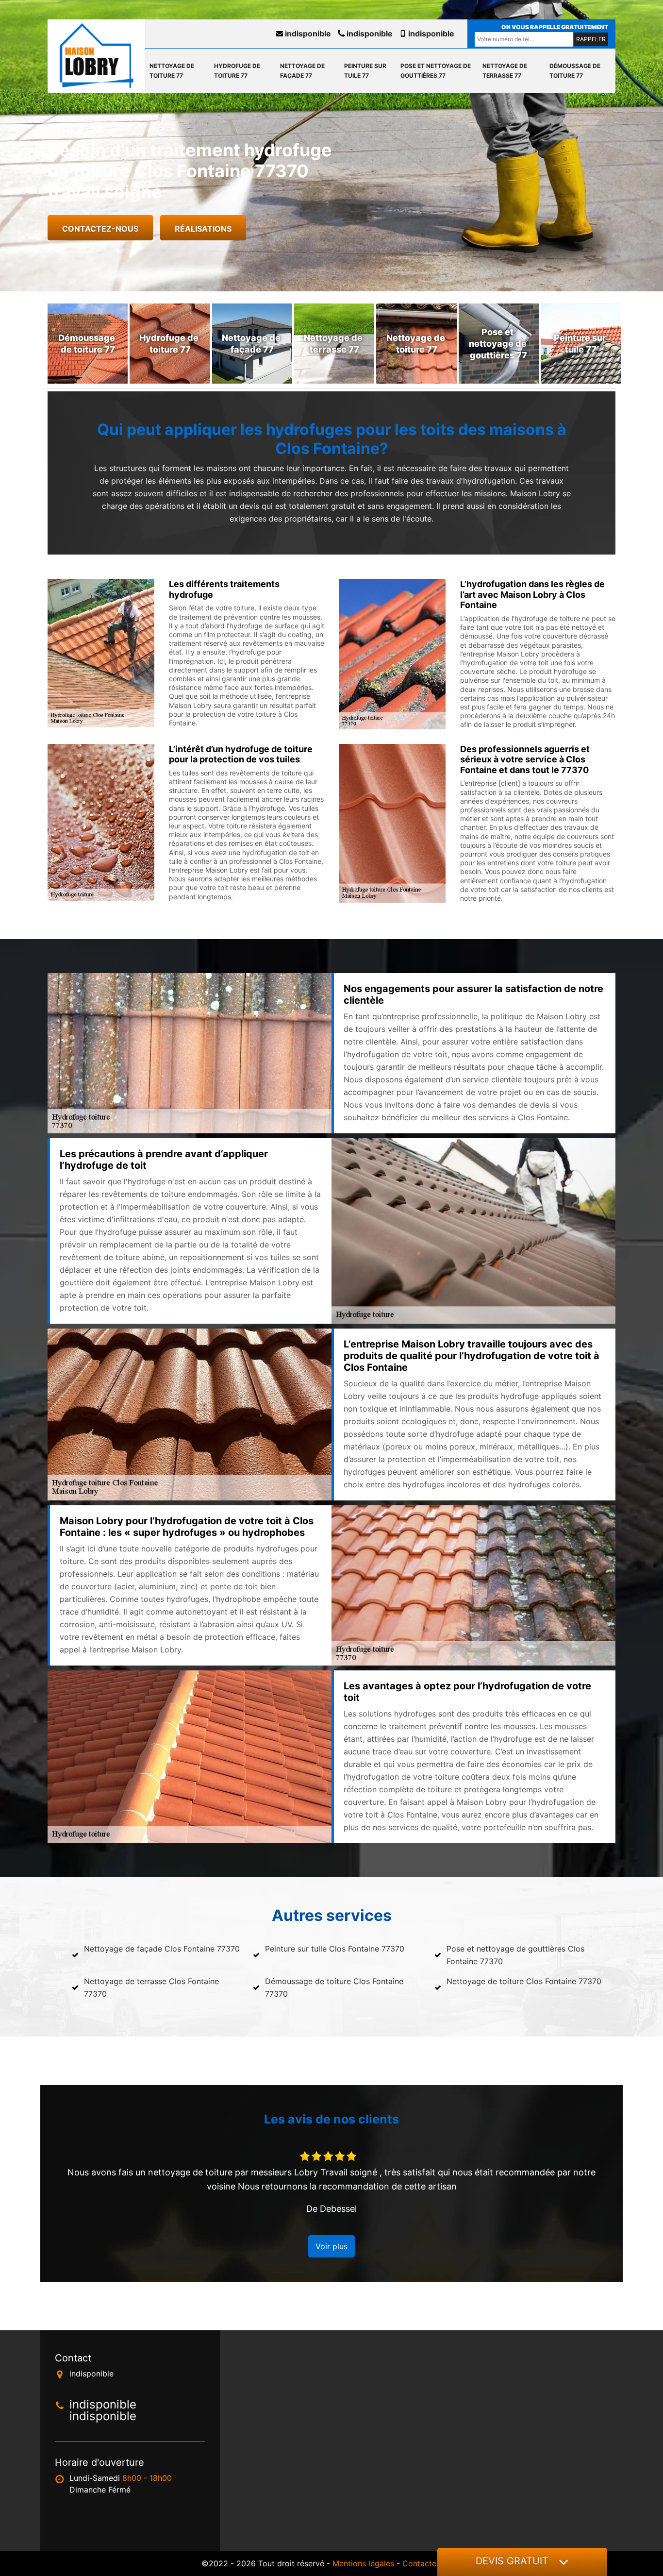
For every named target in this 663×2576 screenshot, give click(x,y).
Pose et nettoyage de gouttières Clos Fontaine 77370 (515, 1955)
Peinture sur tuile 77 (365, 71)
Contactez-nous (100, 229)
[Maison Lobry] (96, 56)
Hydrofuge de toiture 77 (237, 71)
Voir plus (331, 2246)
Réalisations (203, 229)
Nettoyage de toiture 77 (172, 71)
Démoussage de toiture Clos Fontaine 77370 (334, 1987)
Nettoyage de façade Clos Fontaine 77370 (162, 1949)
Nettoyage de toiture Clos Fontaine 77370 (524, 1981)
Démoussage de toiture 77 (575, 71)
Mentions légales (363, 2563)
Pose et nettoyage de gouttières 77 (436, 71)
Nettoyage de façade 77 (302, 71)
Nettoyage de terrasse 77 (505, 71)
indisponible (307, 34)
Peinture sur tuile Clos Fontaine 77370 (335, 1949)
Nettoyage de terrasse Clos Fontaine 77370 (151, 1987)
